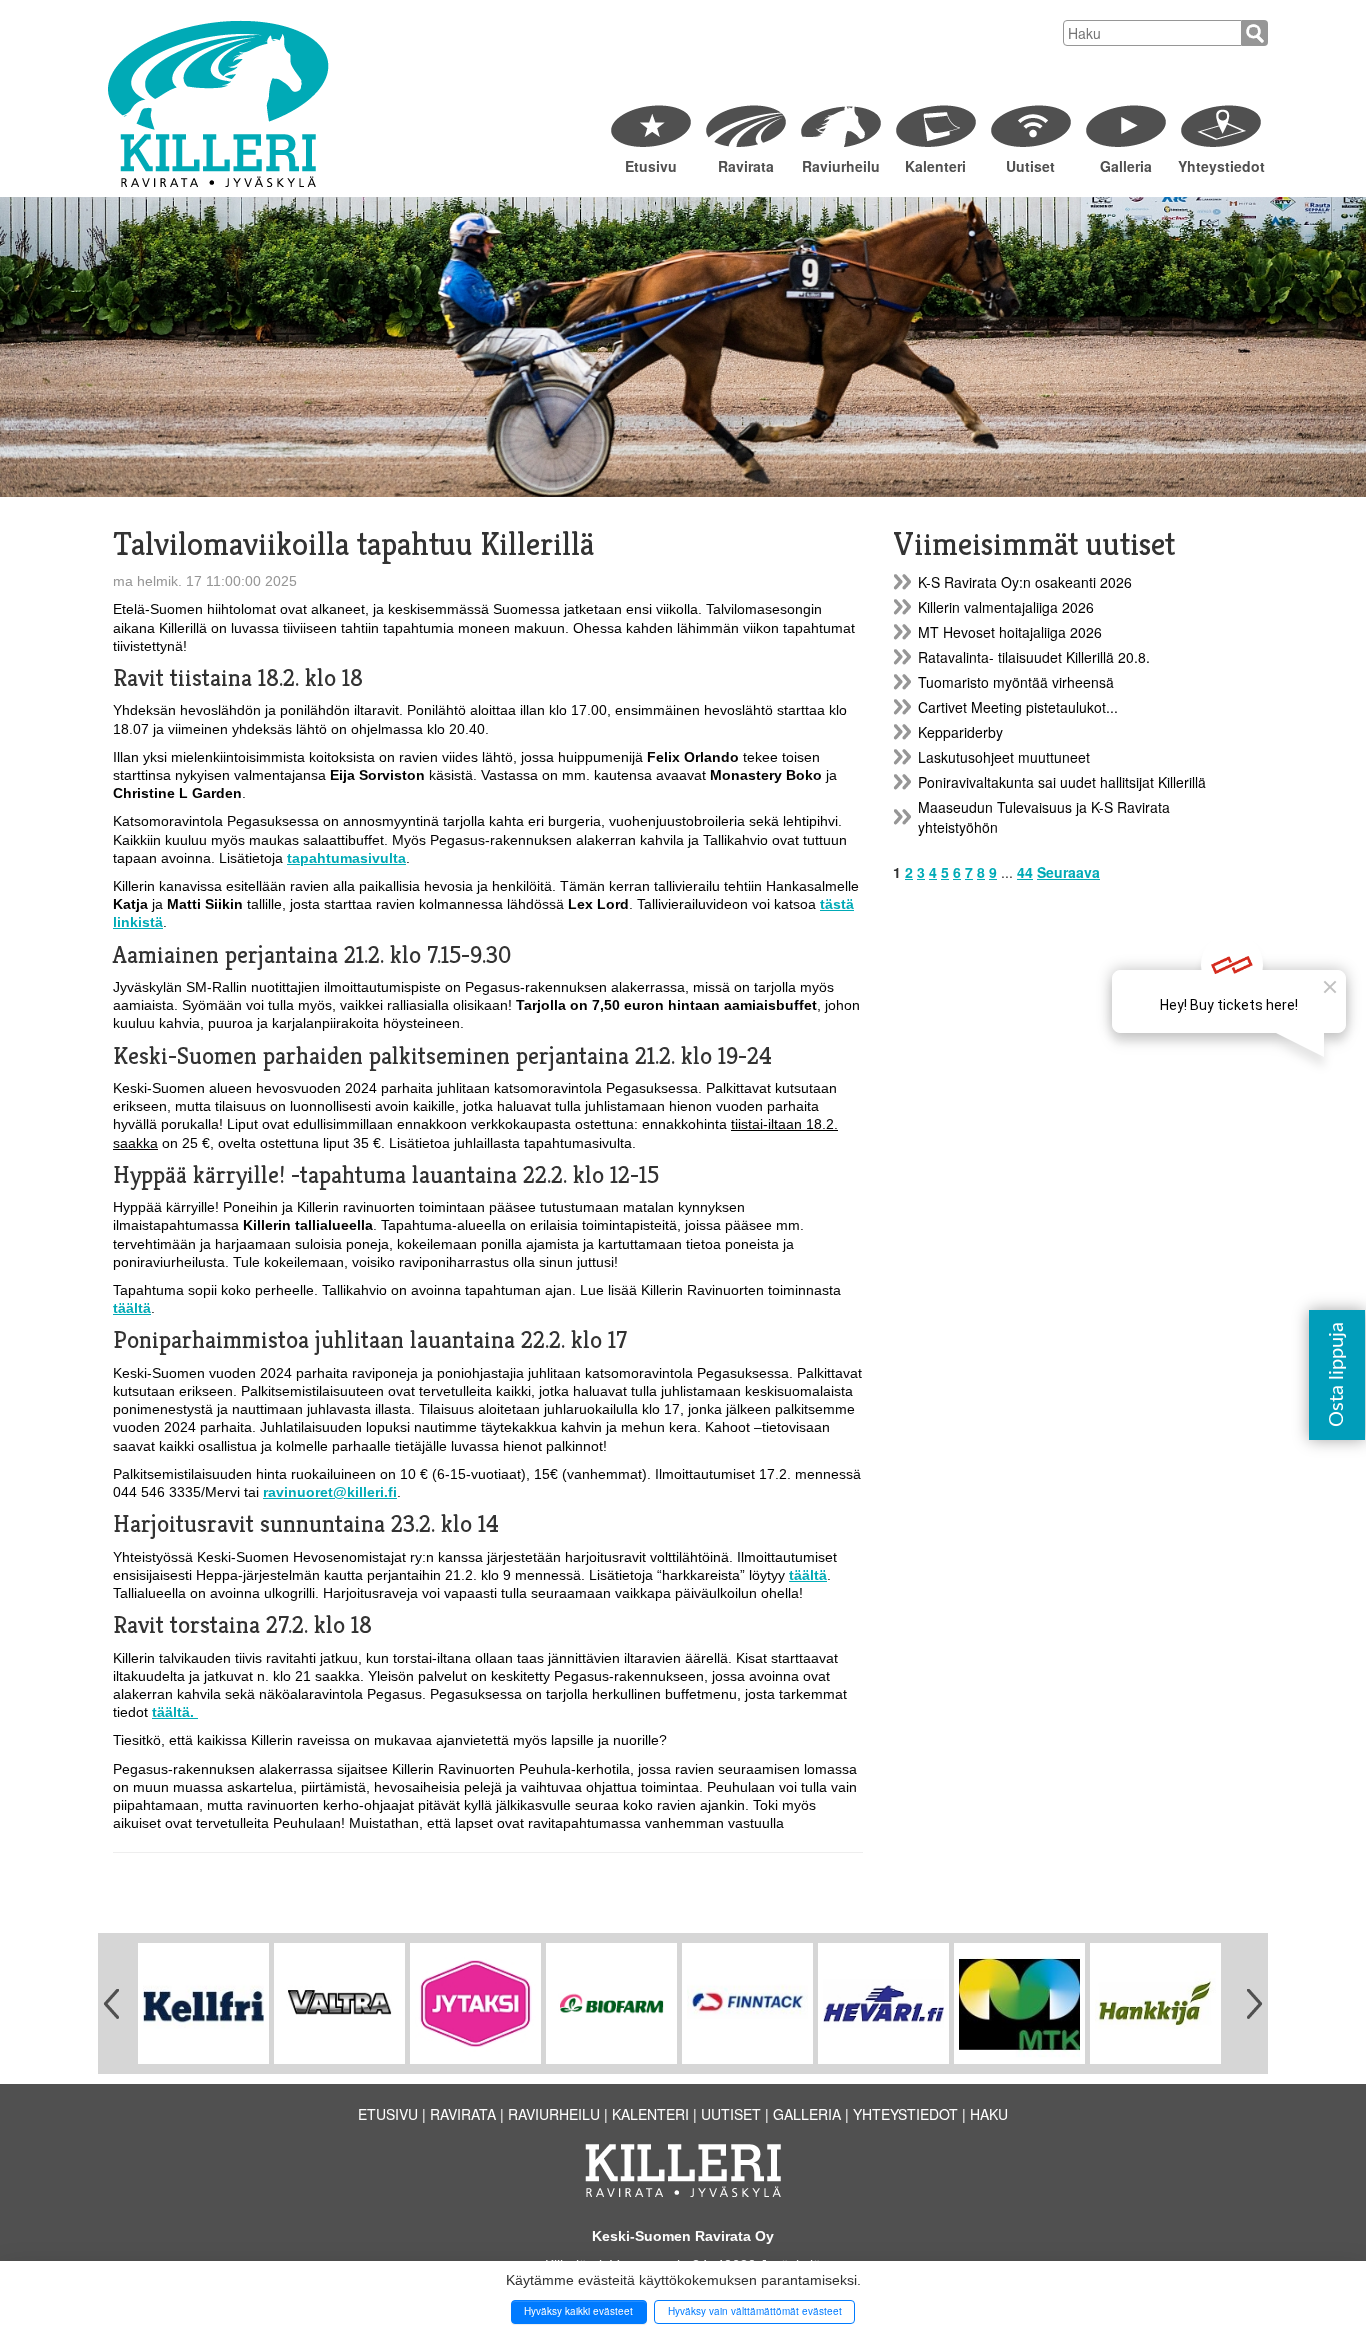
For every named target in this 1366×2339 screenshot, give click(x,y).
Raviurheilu (841, 166)
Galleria (1126, 166)
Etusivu (651, 166)
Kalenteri (935, 166)
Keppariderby (960, 732)
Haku (989, 2114)
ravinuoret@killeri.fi (330, 1492)
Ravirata (746, 166)
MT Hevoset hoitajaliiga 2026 (1010, 632)
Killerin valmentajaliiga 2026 (1006, 607)
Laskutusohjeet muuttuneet (1004, 757)
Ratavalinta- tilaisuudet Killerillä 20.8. (1034, 657)
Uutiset (1030, 166)
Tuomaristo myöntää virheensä (1016, 682)
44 (1025, 872)
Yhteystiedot (1220, 166)
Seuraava (1068, 872)
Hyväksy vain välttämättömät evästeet (755, 2311)
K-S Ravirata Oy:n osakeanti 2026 (1025, 582)
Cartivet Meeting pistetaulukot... (1018, 707)
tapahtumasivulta (346, 858)
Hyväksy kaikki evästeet (578, 2311)
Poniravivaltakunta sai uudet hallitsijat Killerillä (1062, 782)
